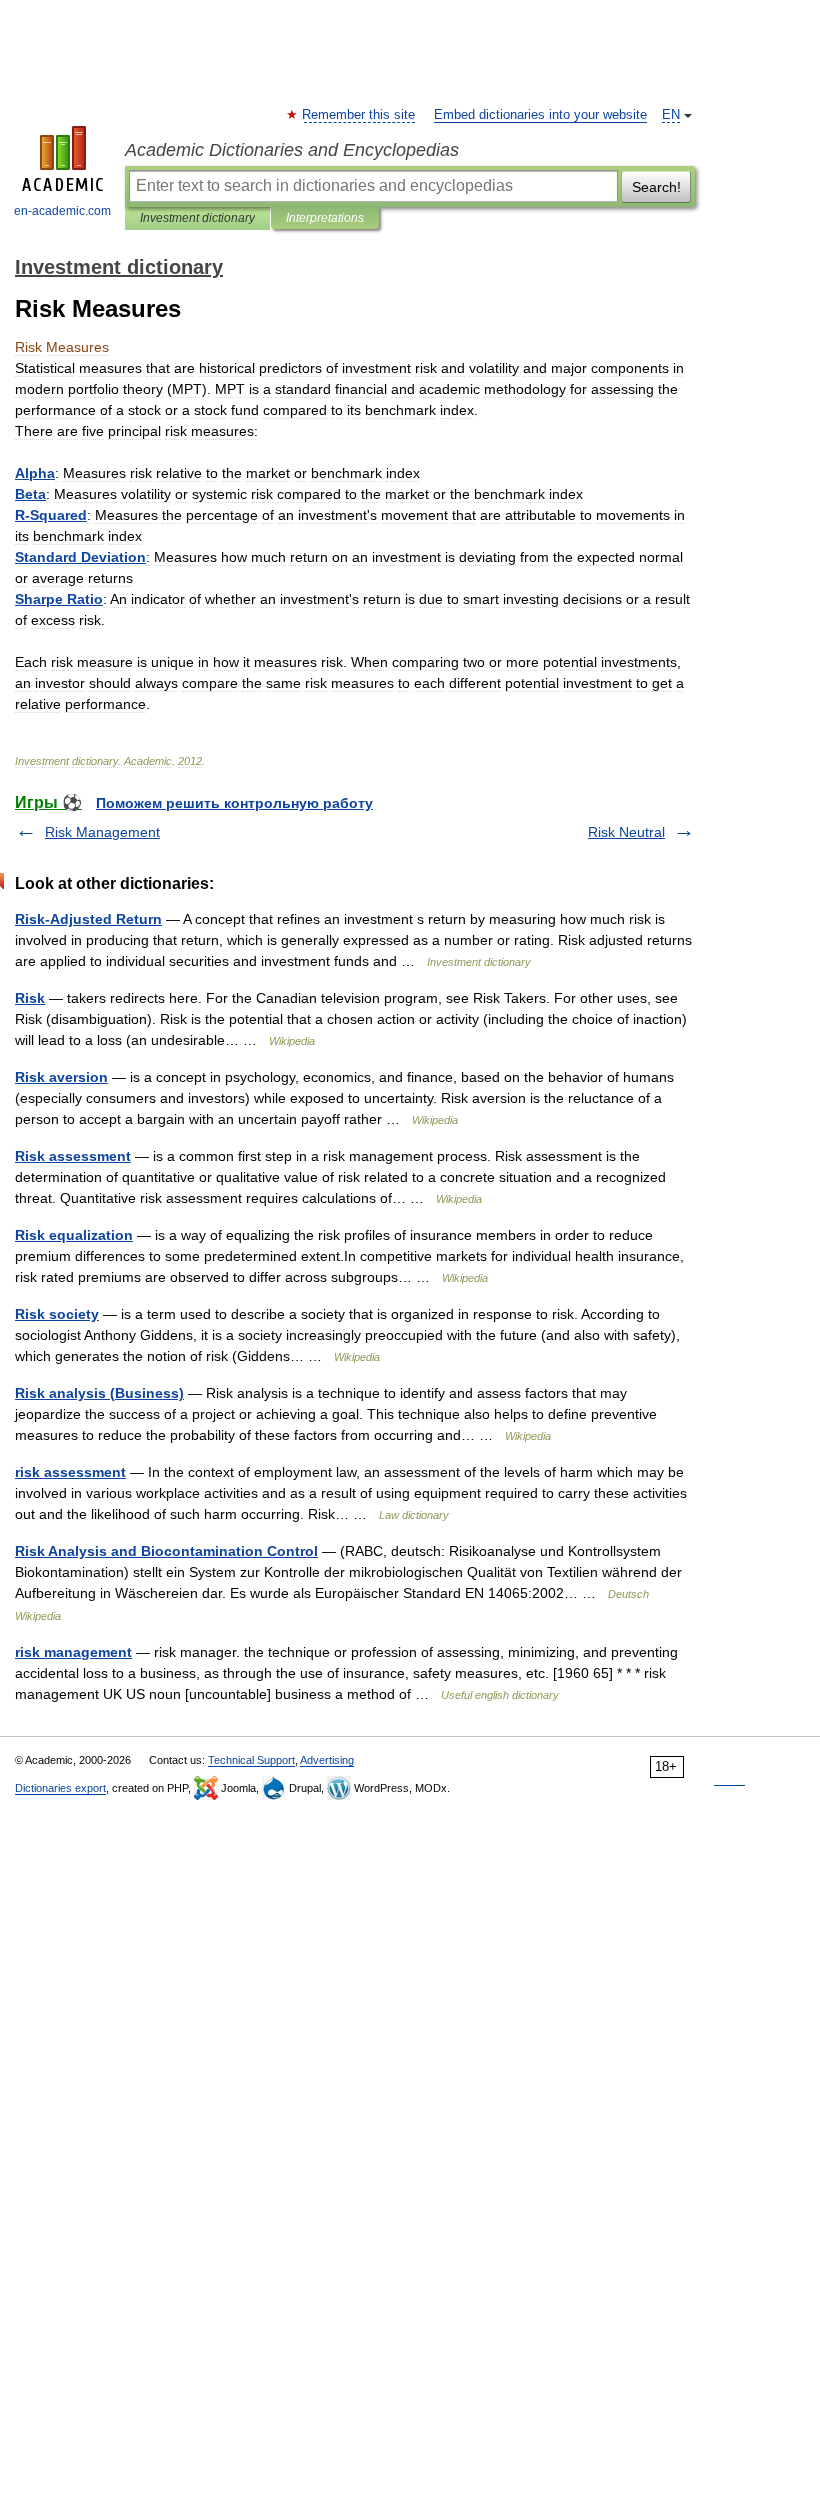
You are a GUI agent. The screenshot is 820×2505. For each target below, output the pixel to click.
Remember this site (359, 115)
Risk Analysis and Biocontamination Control (166, 1551)
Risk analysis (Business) (99, 1393)
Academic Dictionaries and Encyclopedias (292, 150)
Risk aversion (61, 1077)
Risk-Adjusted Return (88, 919)
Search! (656, 187)
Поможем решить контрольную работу (234, 803)
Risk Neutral (626, 832)
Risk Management (102, 832)
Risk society (57, 1314)
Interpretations (325, 218)
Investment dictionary (197, 218)
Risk (30, 998)
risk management (73, 1652)
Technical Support (251, 1760)
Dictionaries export (60, 1788)
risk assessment (70, 1472)
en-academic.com (62, 211)
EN (671, 115)
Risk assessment (73, 1156)
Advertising (327, 1760)
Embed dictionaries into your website (540, 115)
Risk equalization (74, 1235)
